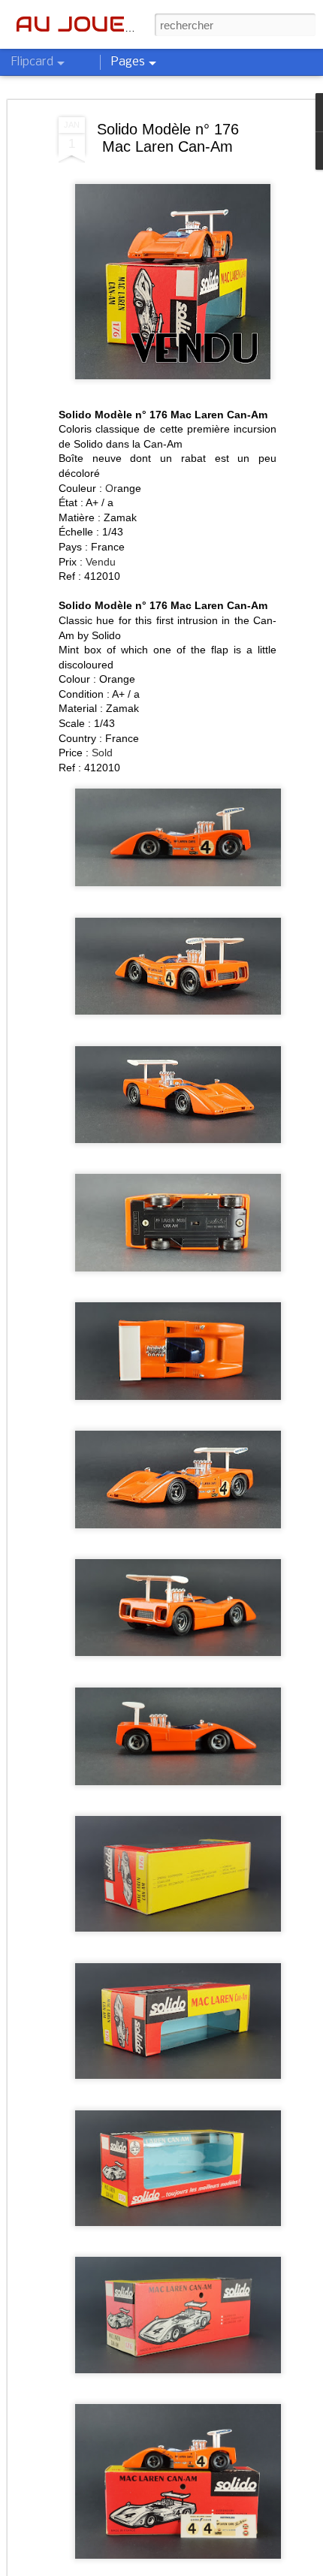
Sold (102, 753)
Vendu (101, 562)
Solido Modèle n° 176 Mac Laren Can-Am (168, 138)
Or (111, 488)
